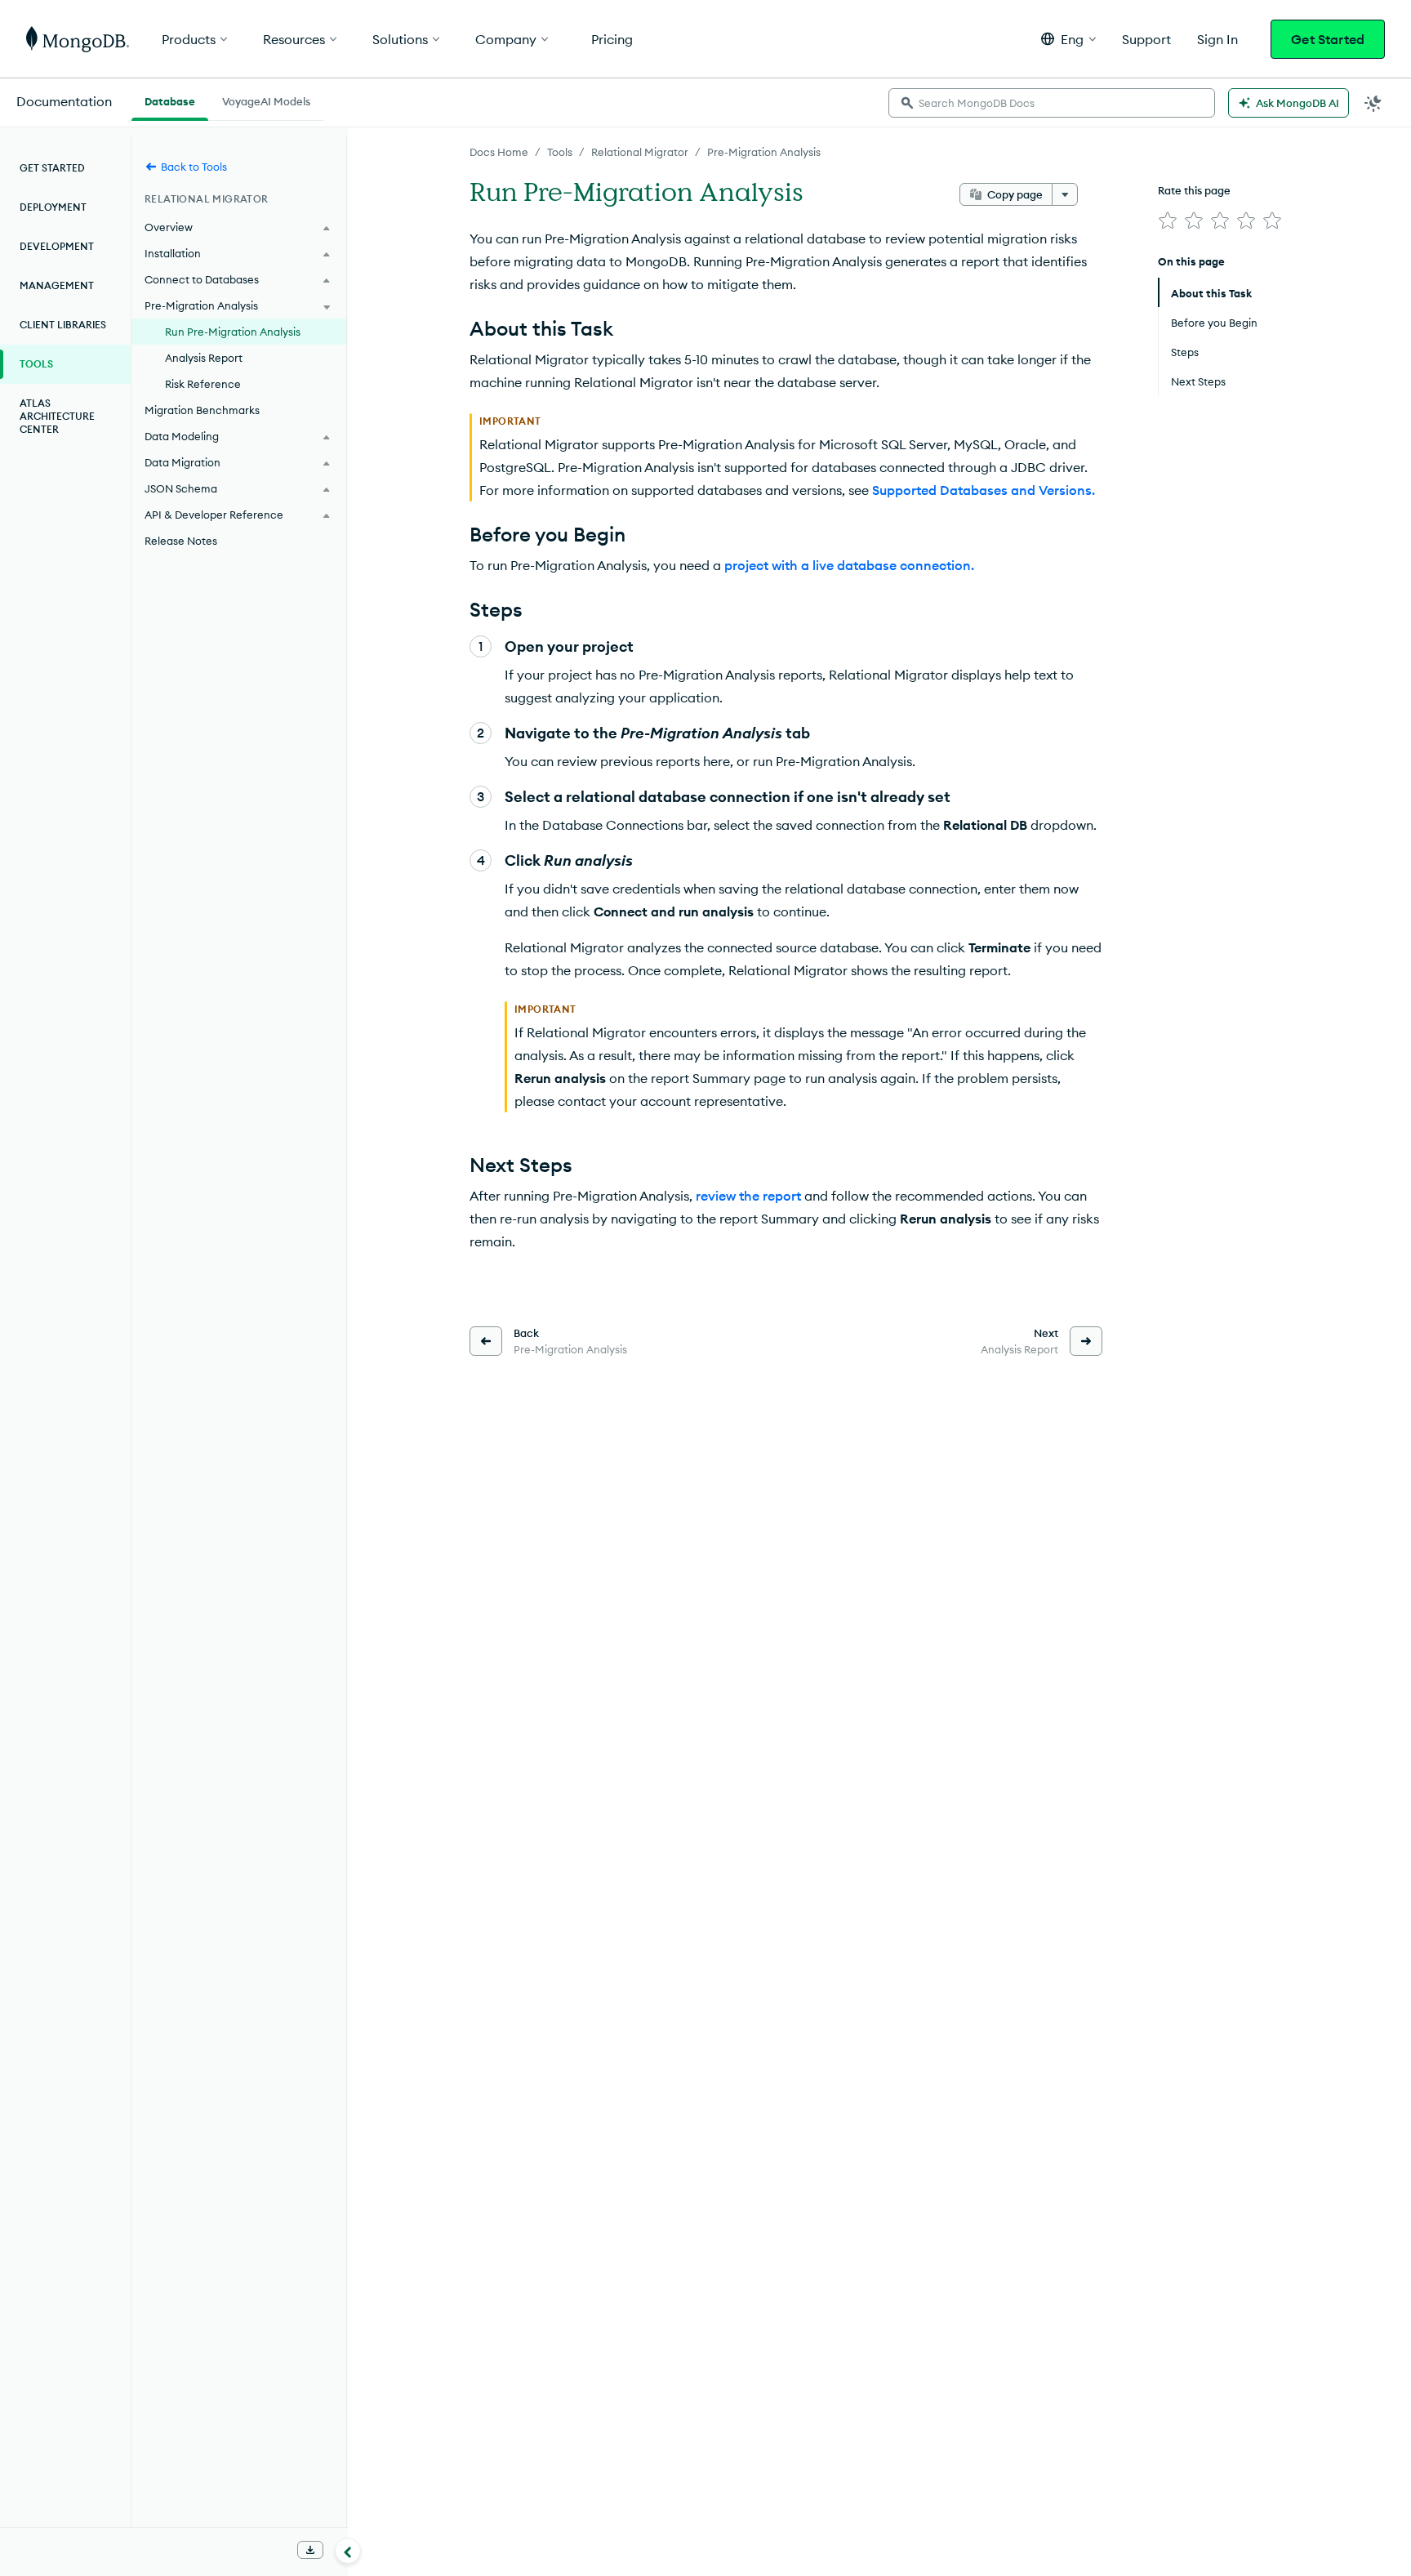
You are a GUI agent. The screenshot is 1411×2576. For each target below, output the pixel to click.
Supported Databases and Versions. (984, 490)
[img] (1168, 221)
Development (57, 246)
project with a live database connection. (849, 565)
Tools (560, 152)
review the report (748, 1196)
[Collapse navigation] (348, 2551)
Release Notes (181, 541)
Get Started (1328, 39)
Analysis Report (204, 358)
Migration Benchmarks (202, 410)
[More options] (1065, 194)
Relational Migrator (640, 152)
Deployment (53, 207)
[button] (1068, 39)
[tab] (170, 100)
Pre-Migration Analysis (764, 152)
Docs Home (499, 152)
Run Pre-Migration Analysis (233, 332)
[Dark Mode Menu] (1373, 103)
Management (57, 285)
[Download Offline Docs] (310, 2550)
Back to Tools (194, 167)
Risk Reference (203, 384)
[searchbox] (1052, 103)
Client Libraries (63, 325)
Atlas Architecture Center (57, 416)
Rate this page (1194, 190)
